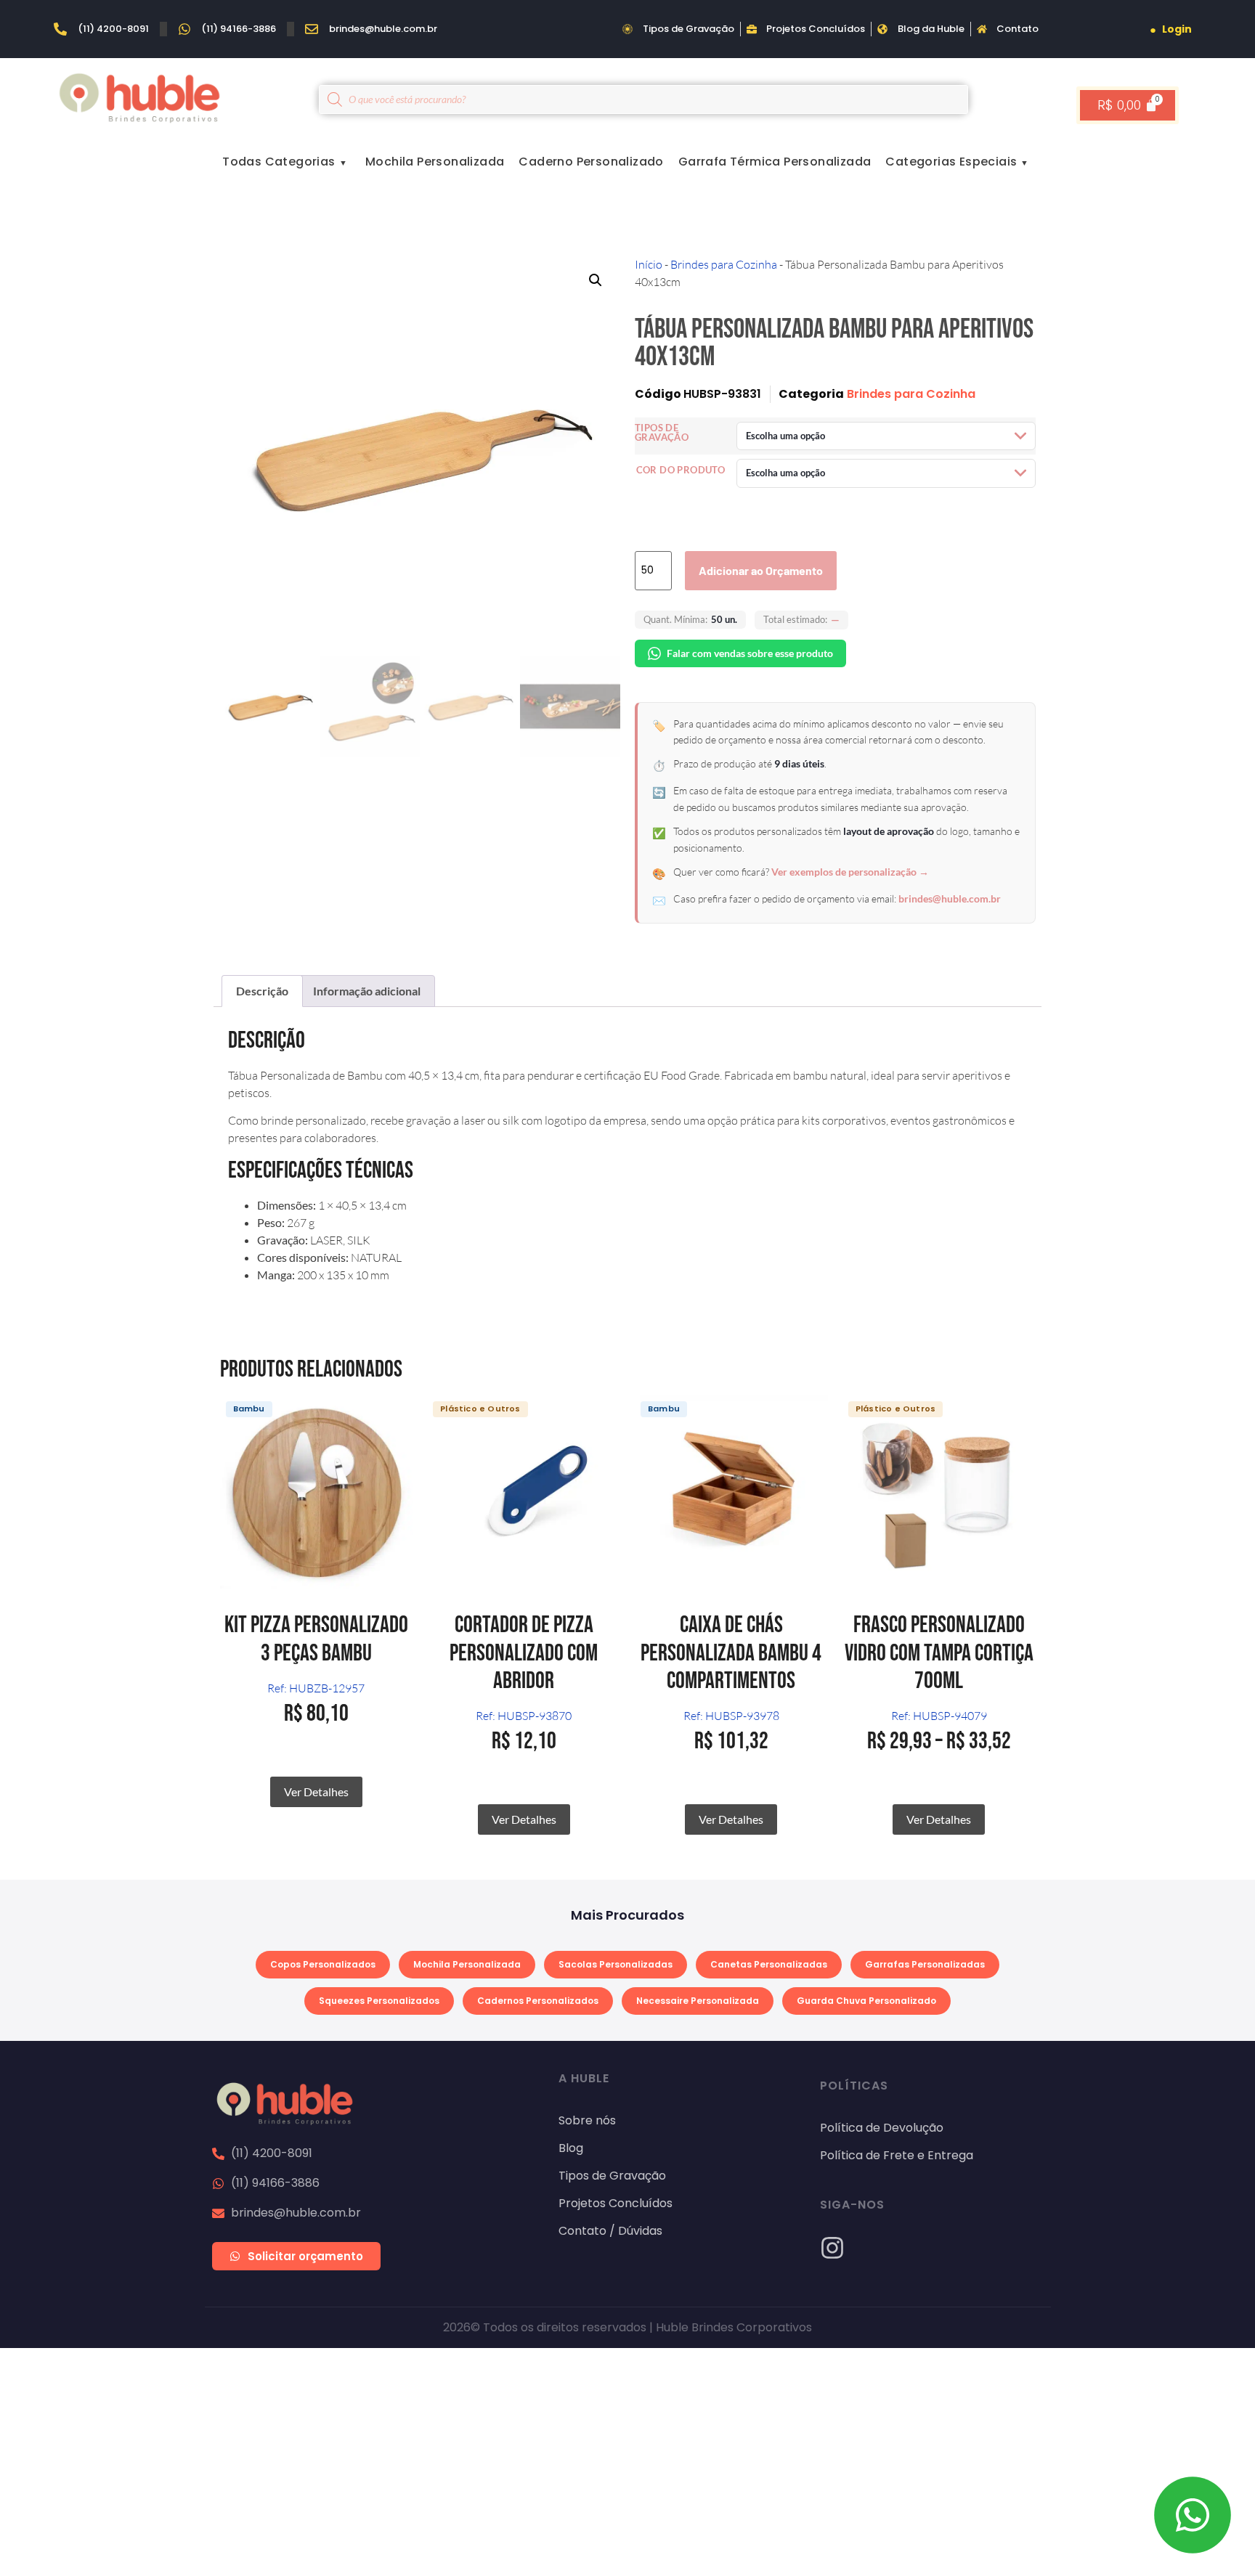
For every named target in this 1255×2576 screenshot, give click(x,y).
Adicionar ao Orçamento (761, 570)
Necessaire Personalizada (698, 2001)
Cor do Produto (681, 470)
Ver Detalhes (316, 1792)
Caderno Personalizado (591, 162)
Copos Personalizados (323, 1964)
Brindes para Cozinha (724, 264)
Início (649, 264)
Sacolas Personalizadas (616, 1964)
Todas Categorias (279, 162)
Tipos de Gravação (662, 433)
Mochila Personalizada (435, 162)
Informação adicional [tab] (367, 991)
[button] (596, 280)
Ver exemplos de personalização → (850, 872)
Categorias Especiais (951, 162)
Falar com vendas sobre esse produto (750, 653)
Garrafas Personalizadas (925, 1964)
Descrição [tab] (262, 991)
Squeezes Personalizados (379, 2001)
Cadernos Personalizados (538, 2001)
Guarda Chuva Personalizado (866, 2001)
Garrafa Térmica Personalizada (775, 162)
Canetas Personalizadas (769, 1964)
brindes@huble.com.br (950, 898)
